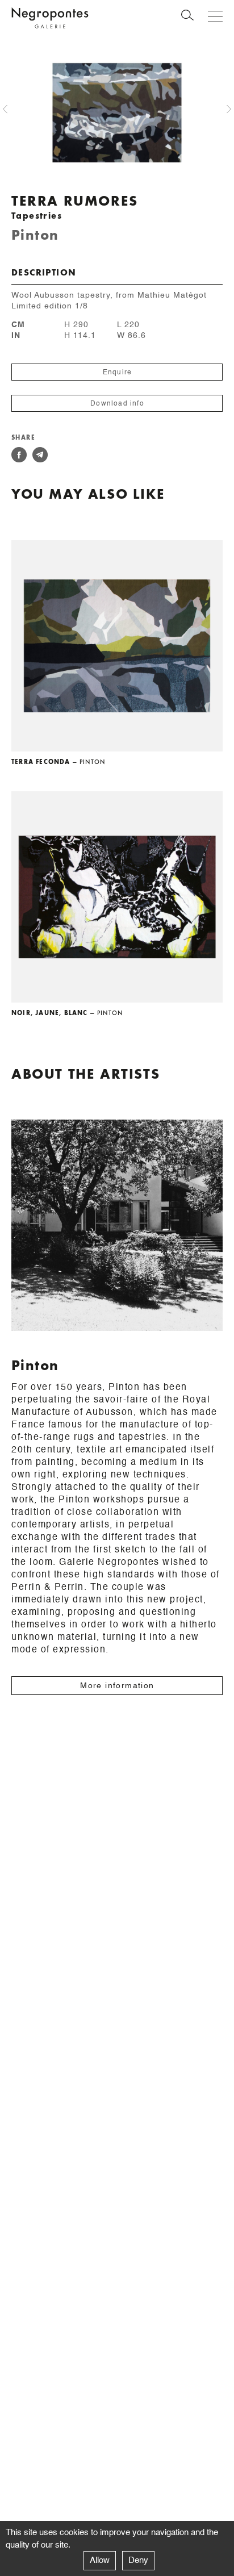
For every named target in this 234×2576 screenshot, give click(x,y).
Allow (100, 2560)
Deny (138, 2560)
